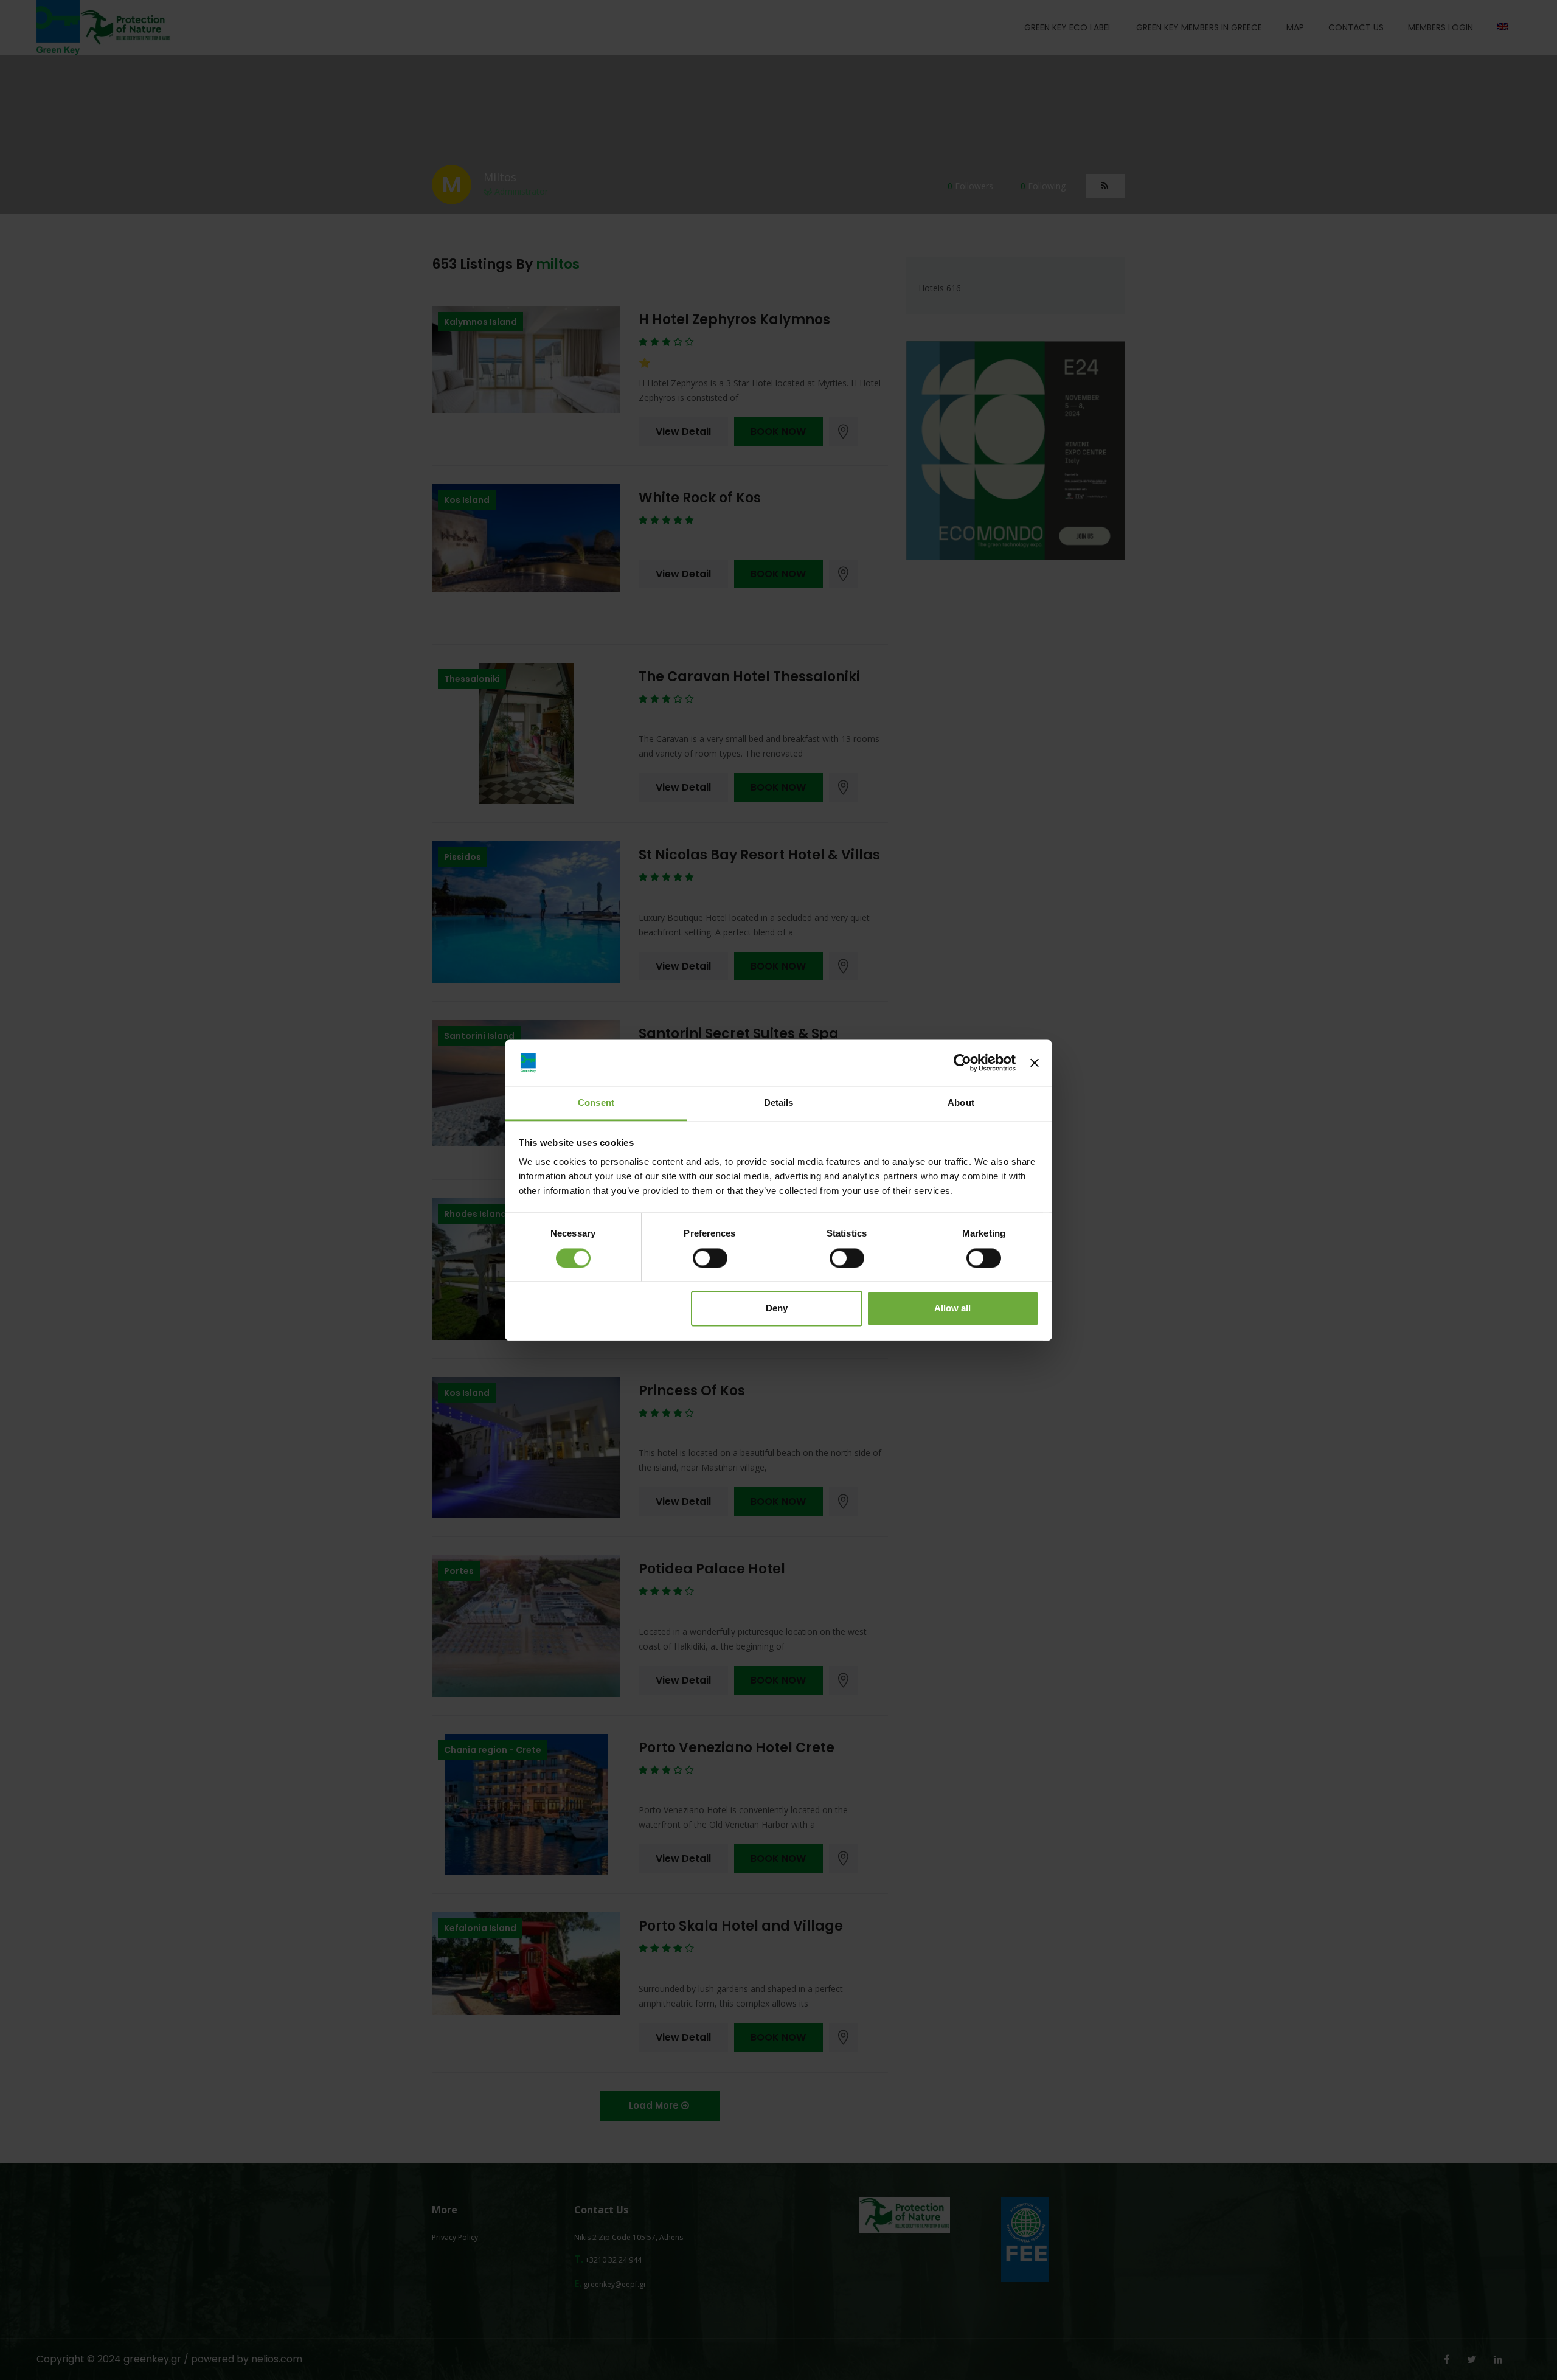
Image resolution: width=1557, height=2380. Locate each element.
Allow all (952, 1309)
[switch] (710, 1258)
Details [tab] (779, 1103)
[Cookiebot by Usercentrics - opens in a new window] (962, 1063)
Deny (777, 1309)
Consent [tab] (596, 1103)
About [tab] (961, 1103)
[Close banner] (1035, 1063)
